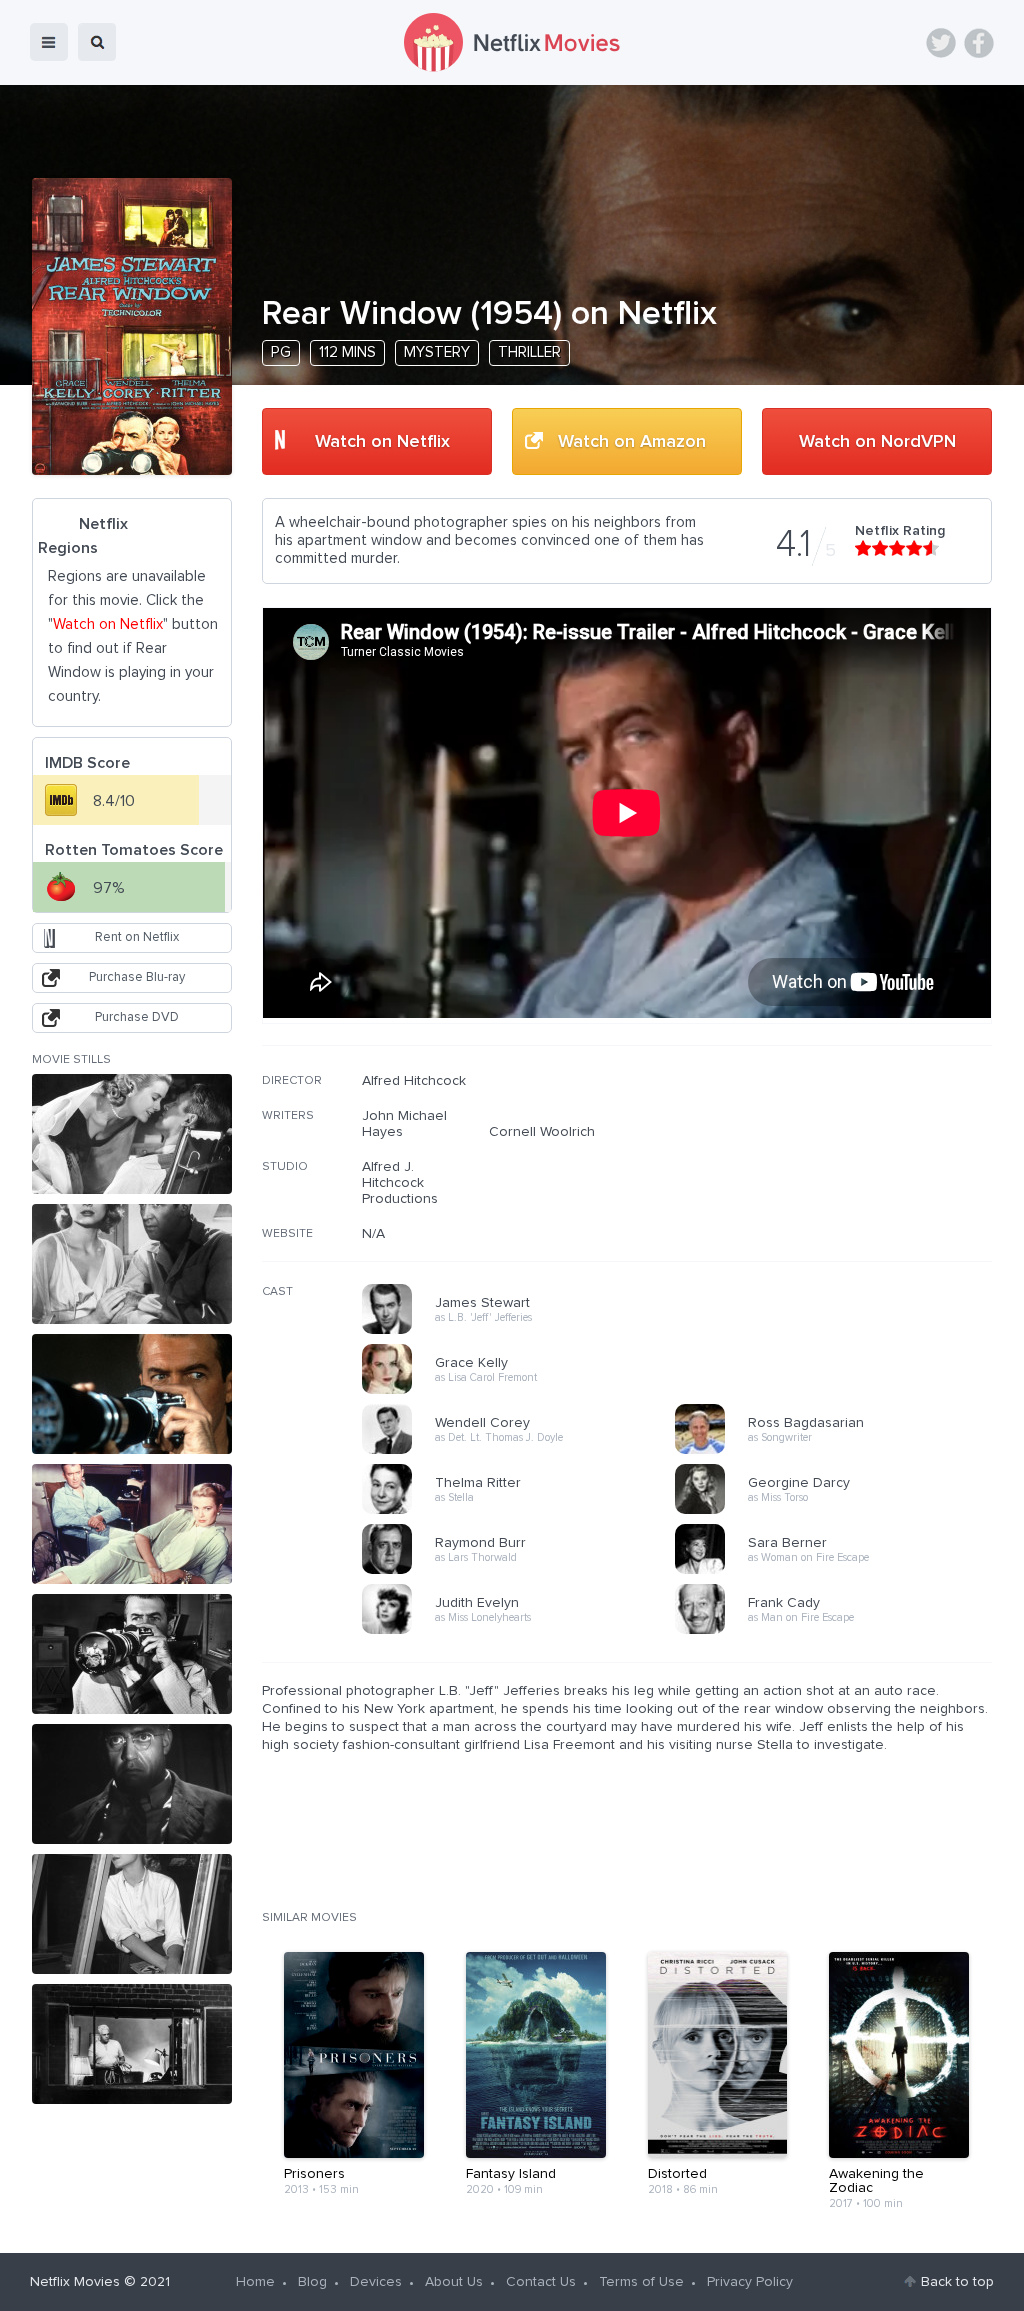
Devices (376, 2282)
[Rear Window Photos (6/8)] (132, 1784)
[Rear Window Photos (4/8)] (132, 1524)
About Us (454, 2282)
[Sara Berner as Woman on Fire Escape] (838, 1571)
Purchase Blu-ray (137, 977)
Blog (312, 2282)
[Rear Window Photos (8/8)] (132, 2044)
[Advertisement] (842, 1201)
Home (255, 2282)
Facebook (979, 43)
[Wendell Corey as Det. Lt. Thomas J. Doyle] (525, 1451)
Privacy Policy (750, 2282)
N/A (373, 1234)
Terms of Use (641, 2282)
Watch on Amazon (632, 442)
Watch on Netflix (382, 442)
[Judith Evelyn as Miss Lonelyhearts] (525, 1631)
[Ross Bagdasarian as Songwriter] (838, 1451)
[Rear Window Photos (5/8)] (132, 1654)
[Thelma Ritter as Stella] (525, 1511)
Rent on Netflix (137, 937)
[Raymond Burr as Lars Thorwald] (525, 1571)
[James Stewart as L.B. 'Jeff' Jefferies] (525, 1331)
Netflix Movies (75, 2282)
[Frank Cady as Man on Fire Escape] (838, 1631)
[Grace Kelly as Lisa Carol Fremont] (525, 1391)
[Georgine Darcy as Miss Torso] (838, 1511)
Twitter (941, 43)
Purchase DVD (137, 1017)
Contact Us (541, 2282)
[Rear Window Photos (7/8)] (132, 1914)
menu (49, 42)
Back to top (957, 2282)
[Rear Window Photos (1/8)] (132, 1134)
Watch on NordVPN (877, 442)
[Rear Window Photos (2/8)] (132, 1264)
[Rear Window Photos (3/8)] (132, 1394)
